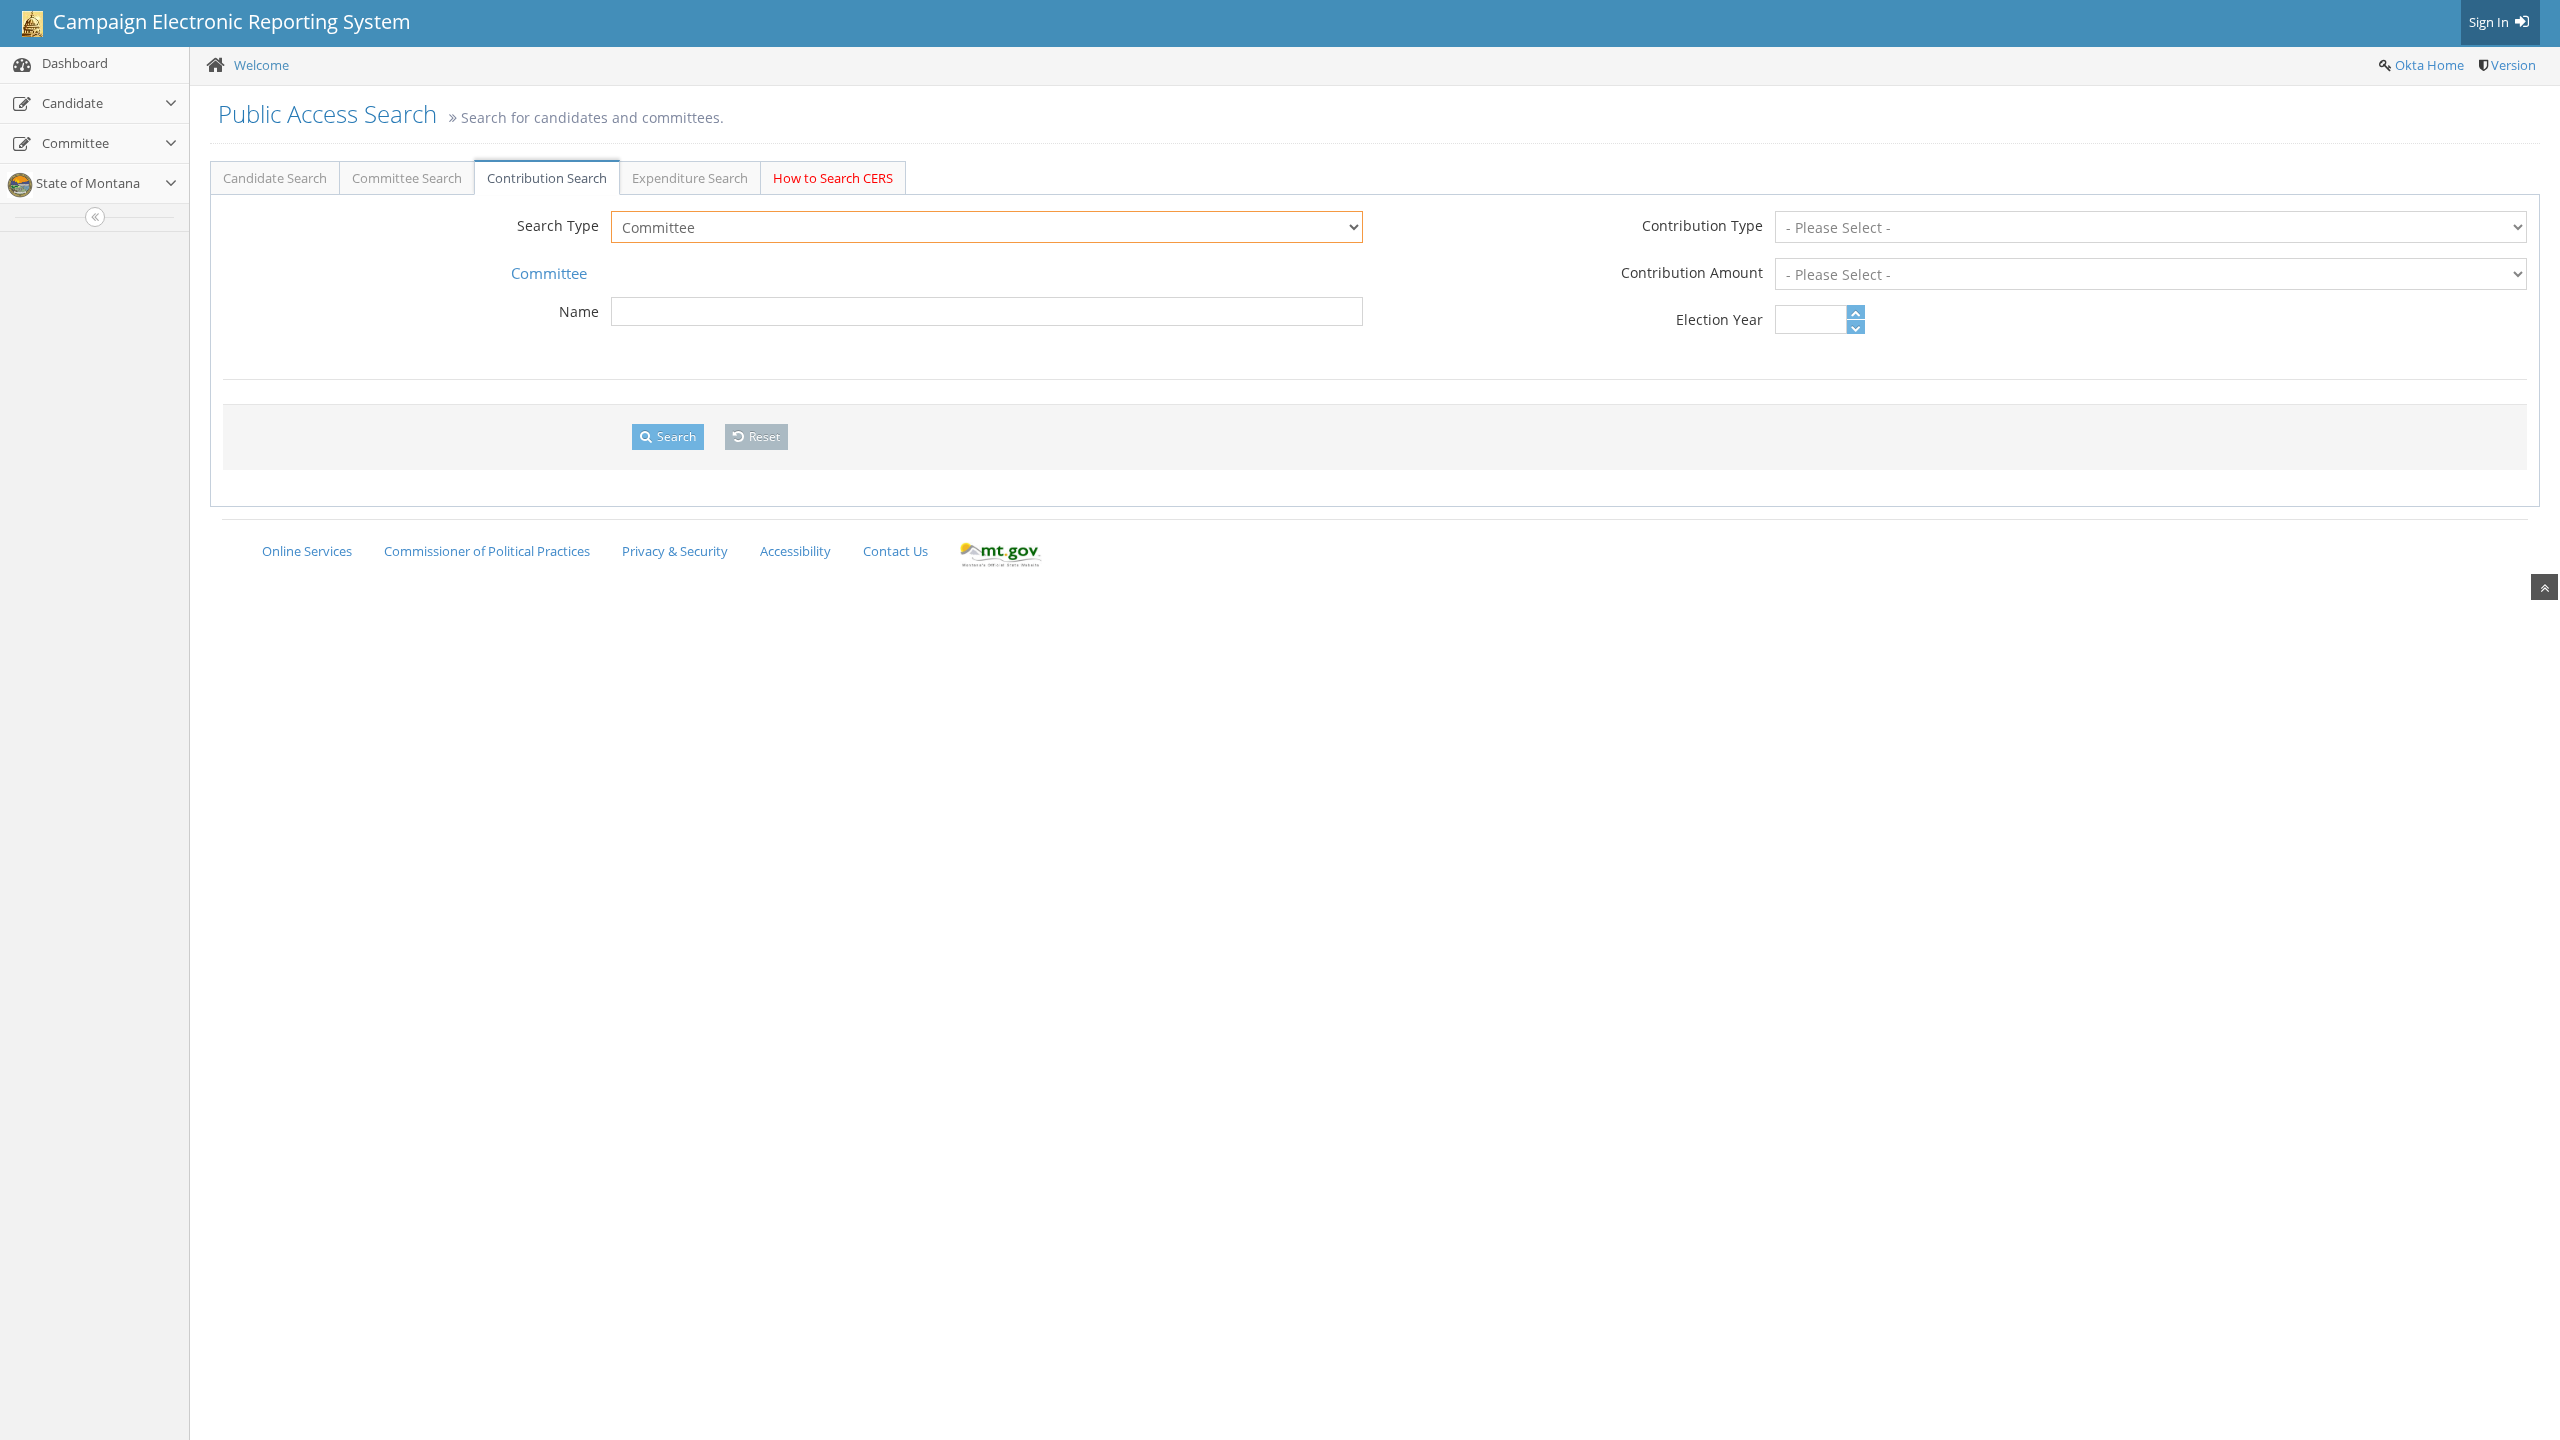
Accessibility (795, 551)
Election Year (1719, 319)
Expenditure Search (690, 178)
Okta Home (2429, 65)
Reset (763, 436)
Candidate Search (275, 178)
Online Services (307, 551)
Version (2513, 65)
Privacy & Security (675, 551)
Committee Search (407, 178)
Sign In (2490, 22)
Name (579, 311)
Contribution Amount (1692, 272)
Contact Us (895, 551)
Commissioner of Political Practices (487, 551)
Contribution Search (547, 178)
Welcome (261, 65)
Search (675, 436)
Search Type (558, 225)
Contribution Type (1702, 225)
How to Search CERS (833, 178)
